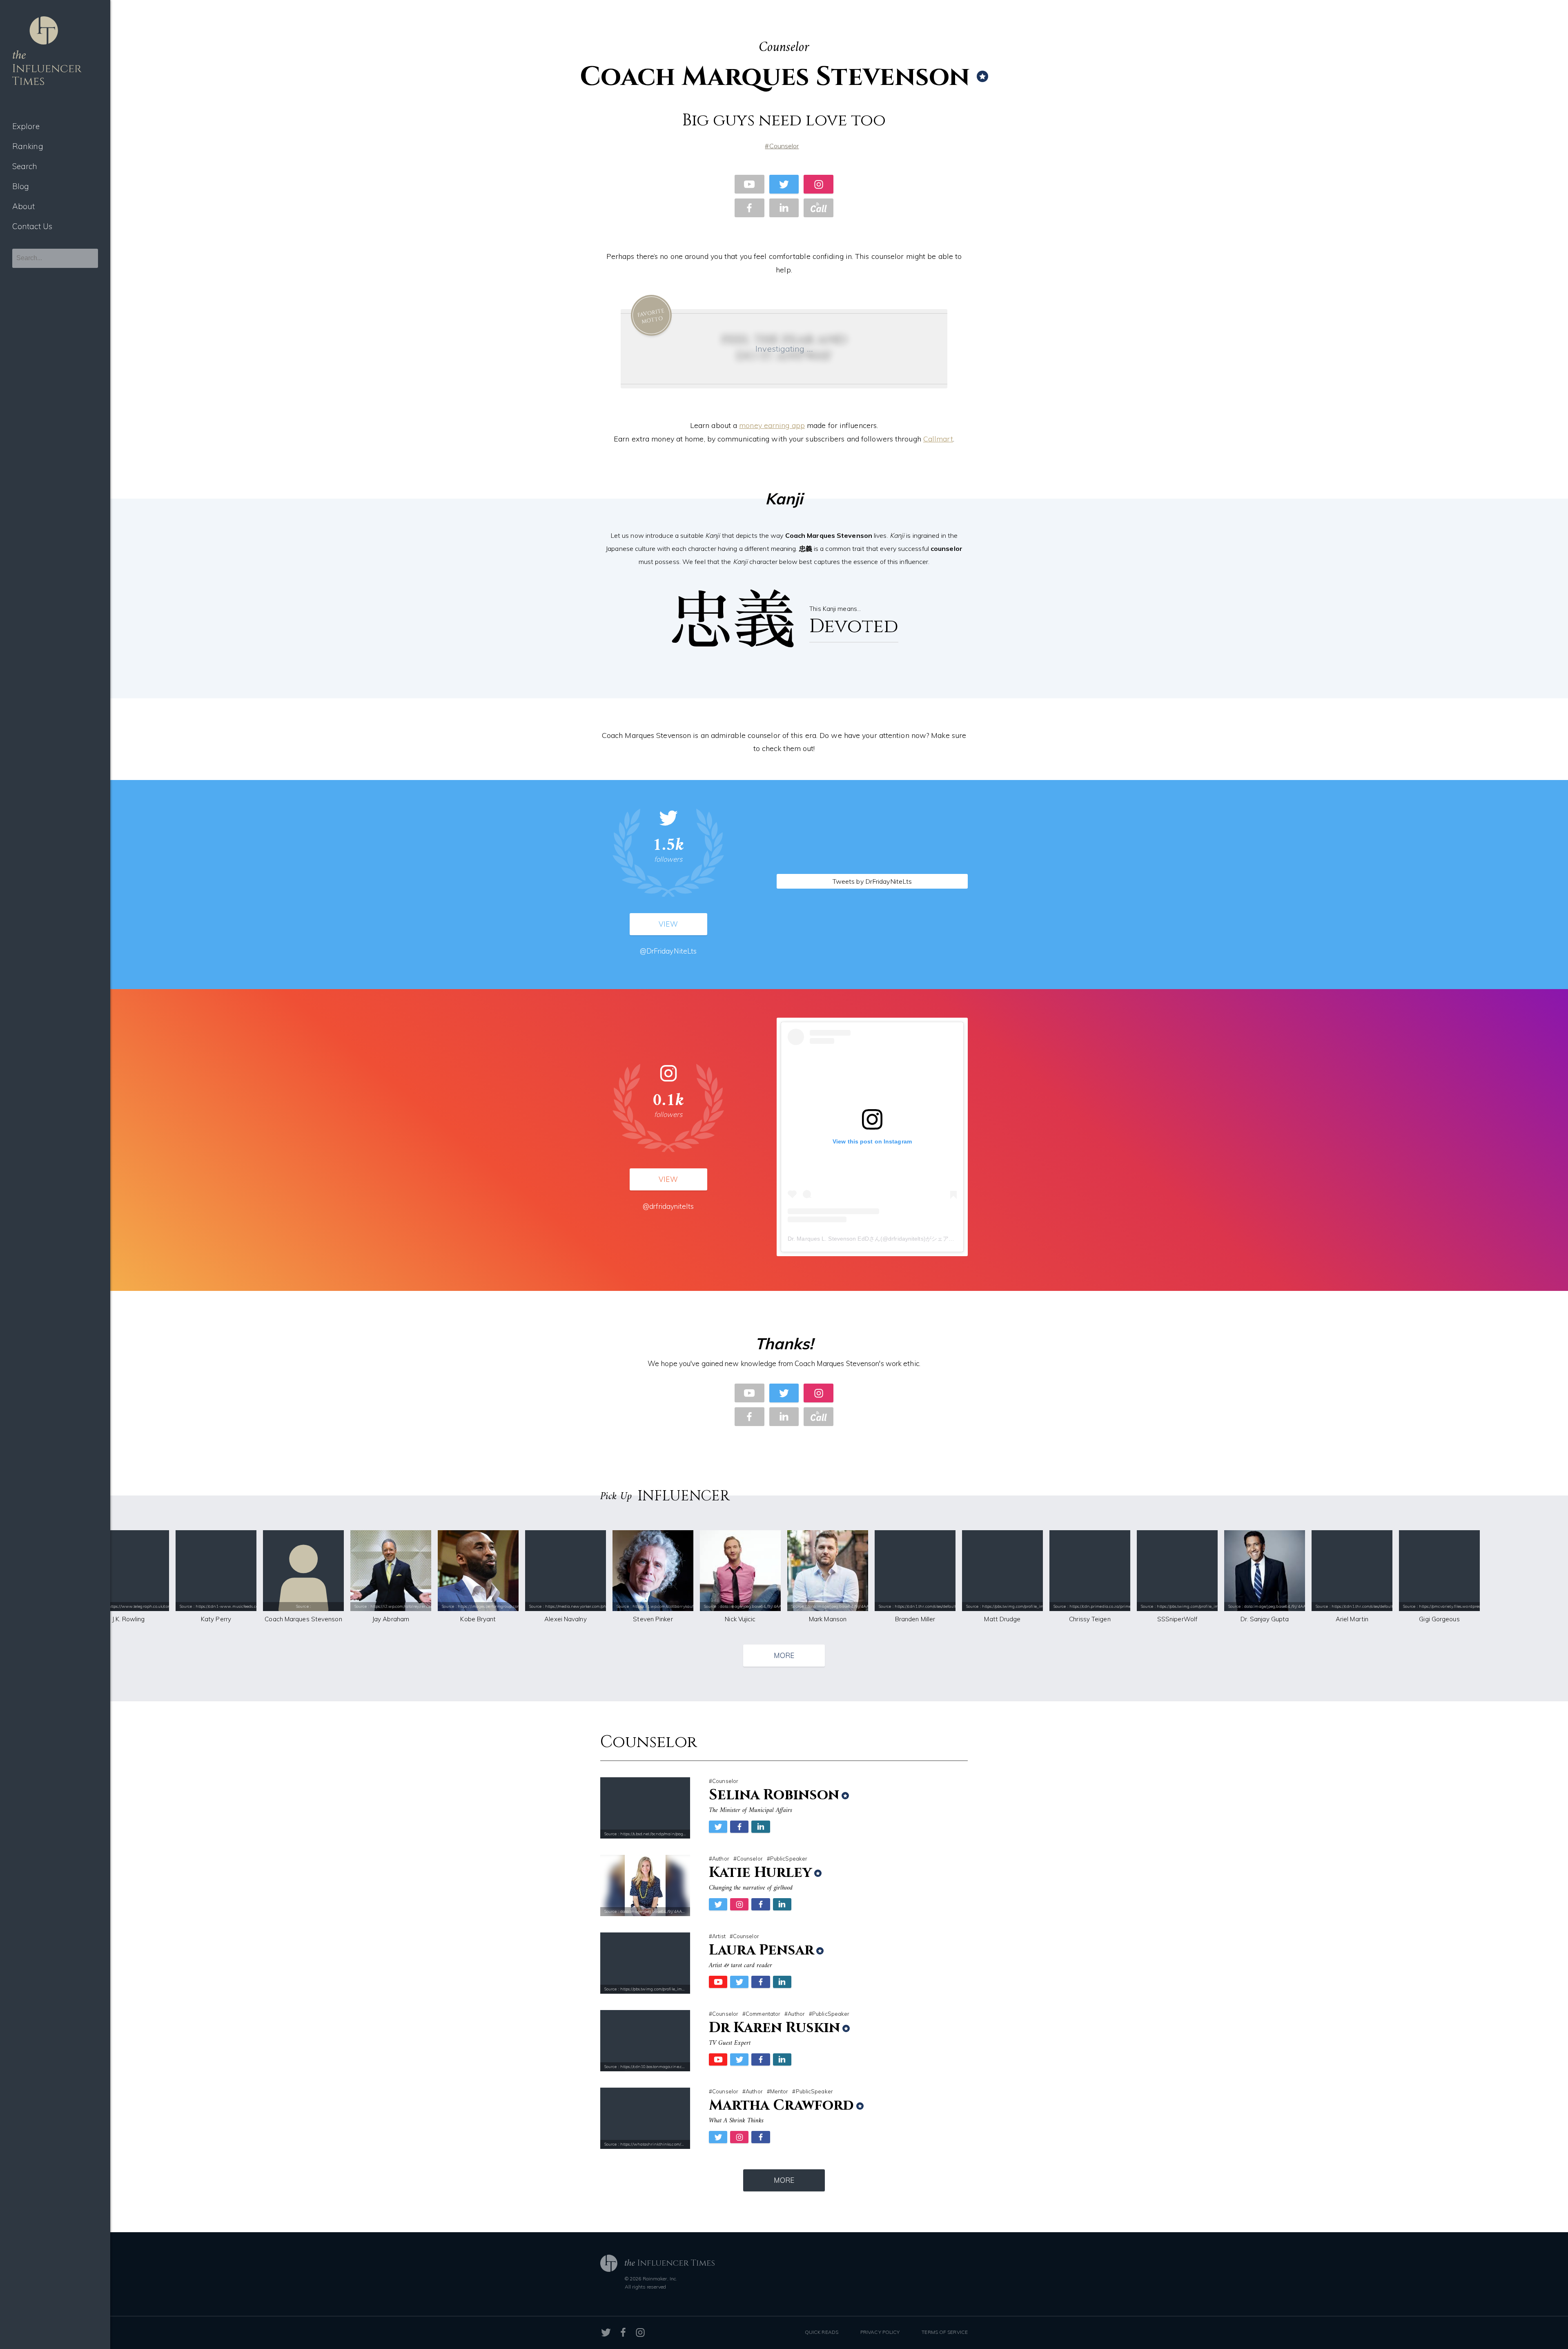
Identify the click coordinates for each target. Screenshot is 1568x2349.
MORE (784, 1655)
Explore (26, 126)
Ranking (28, 146)
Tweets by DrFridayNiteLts (872, 881)
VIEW (668, 924)
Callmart (938, 439)
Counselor (784, 146)
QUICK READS (822, 2332)
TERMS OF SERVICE (945, 2332)
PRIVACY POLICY (880, 2332)
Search (25, 166)
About (24, 206)
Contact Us (32, 226)
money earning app (772, 425)
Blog (21, 186)
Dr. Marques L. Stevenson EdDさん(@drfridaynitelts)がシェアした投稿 (880, 1239)
